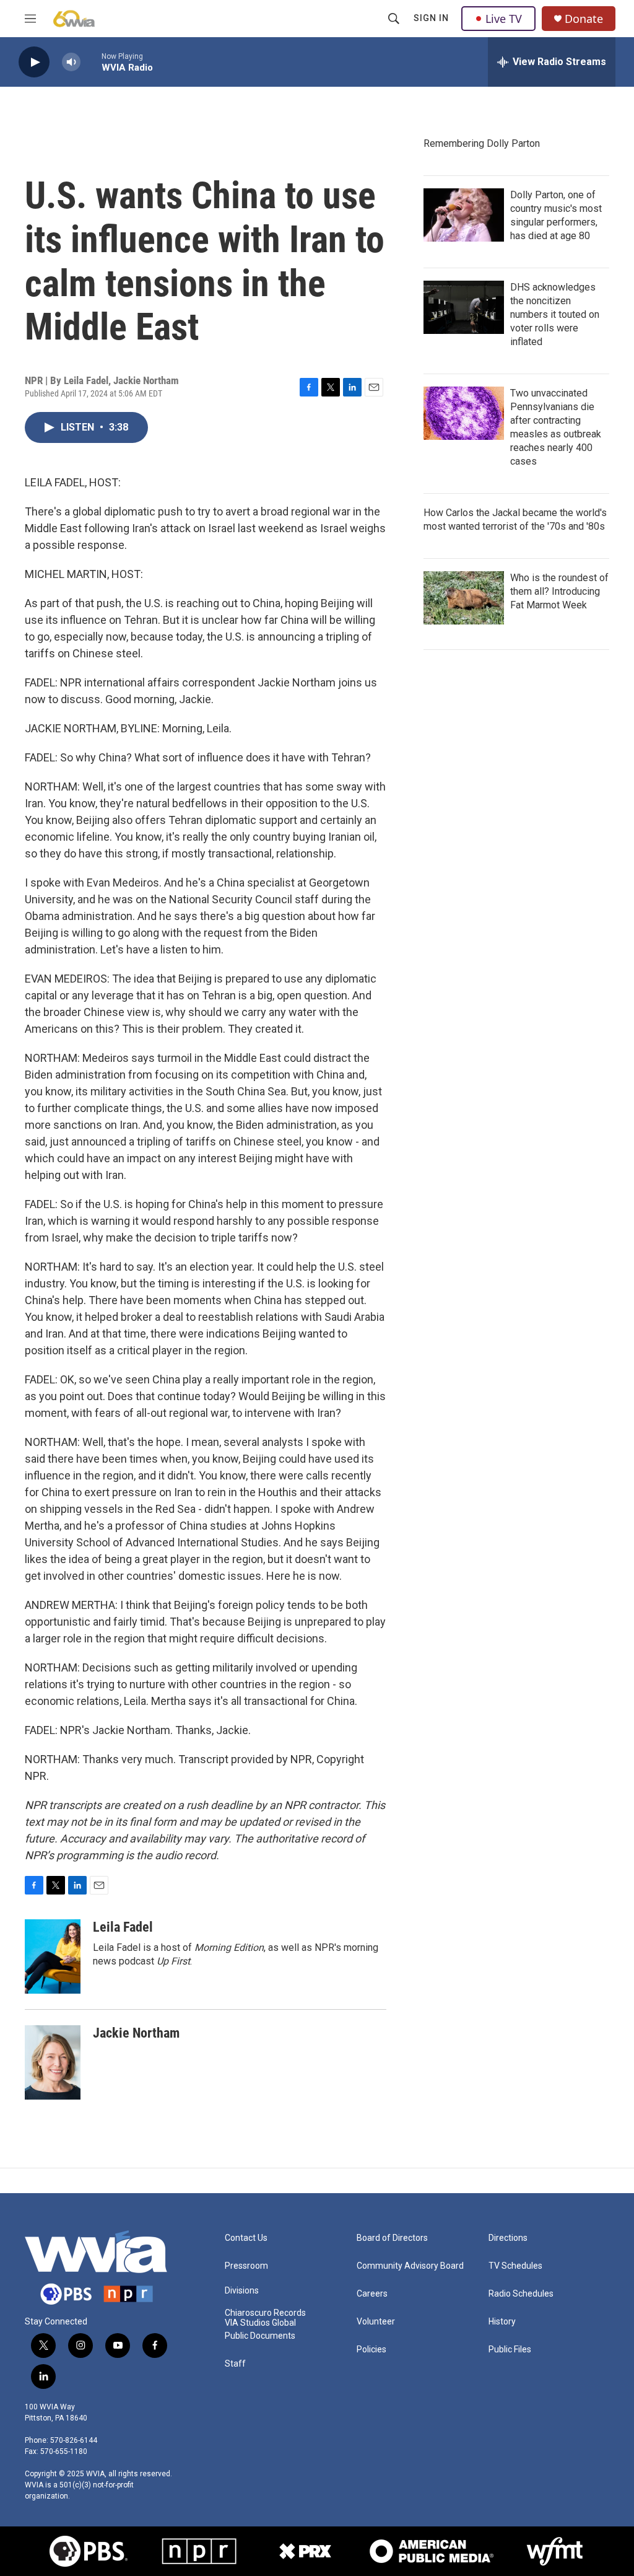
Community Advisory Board (410, 2266)
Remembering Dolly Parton (482, 143)
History (502, 2322)
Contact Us (246, 2238)
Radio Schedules (521, 2294)
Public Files (510, 2350)
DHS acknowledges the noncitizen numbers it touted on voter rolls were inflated (555, 314)
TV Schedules (515, 2266)
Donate (584, 19)
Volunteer (376, 2322)
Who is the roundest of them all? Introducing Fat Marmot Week (559, 591)
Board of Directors (392, 2238)
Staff (235, 2364)
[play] (34, 62)
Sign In (431, 18)
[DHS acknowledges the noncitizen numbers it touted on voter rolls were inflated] (464, 307)
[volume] (71, 62)
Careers (372, 2294)
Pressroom (246, 2266)
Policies (371, 2350)
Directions (508, 2238)
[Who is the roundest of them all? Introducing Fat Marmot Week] (464, 598)
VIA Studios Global (260, 2323)
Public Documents (260, 2336)
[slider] (91, 62)
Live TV (504, 19)
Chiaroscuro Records (265, 2313)
